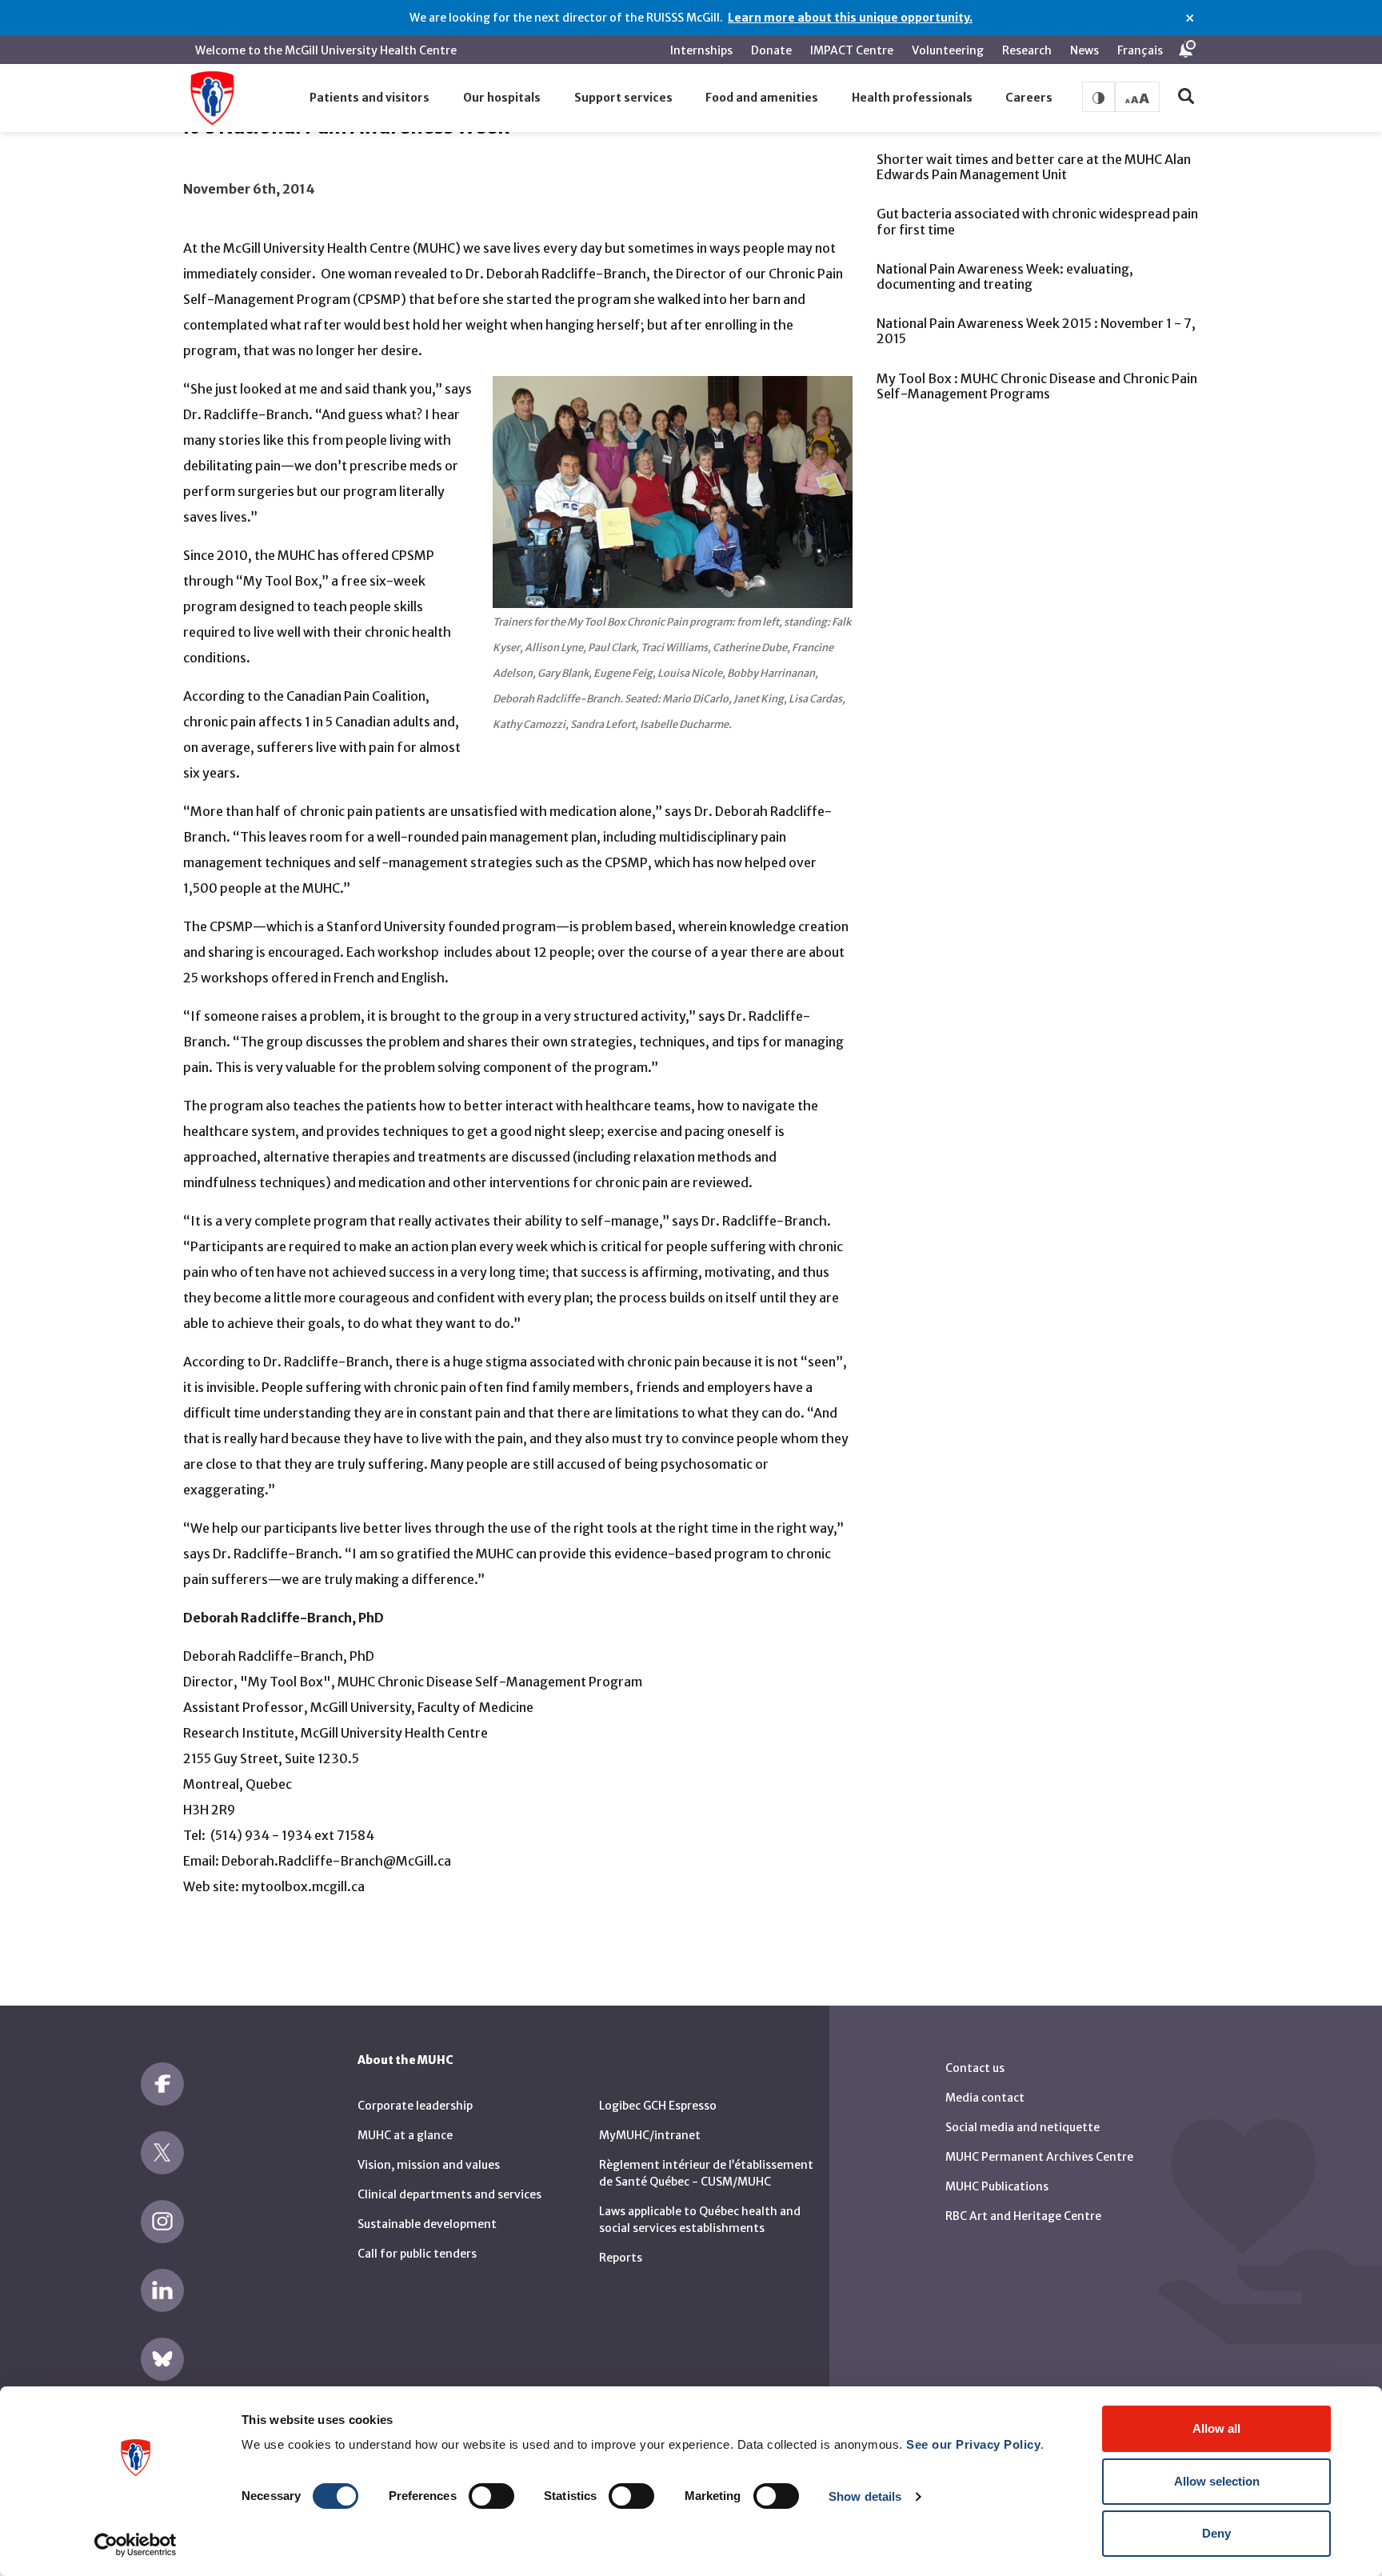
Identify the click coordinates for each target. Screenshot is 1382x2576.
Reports (621, 2258)
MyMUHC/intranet (650, 2135)
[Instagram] (162, 2222)
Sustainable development (427, 2224)
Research (1027, 50)
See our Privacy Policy (973, 2444)
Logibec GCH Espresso (658, 2106)
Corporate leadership (415, 2106)
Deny (1216, 2533)
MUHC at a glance (405, 2135)
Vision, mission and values (429, 2165)
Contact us (975, 2068)
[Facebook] (162, 2084)
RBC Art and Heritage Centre (1023, 2216)
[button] (370, 98)
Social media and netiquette (1023, 2127)
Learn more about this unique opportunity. (850, 18)
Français (1140, 50)
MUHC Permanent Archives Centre (1039, 2157)
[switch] (491, 2496)
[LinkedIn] (162, 2290)
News (1084, 50)
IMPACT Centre (852, 50)
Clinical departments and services (449, 2194)
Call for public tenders (417, 2254)
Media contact (985, 2098)
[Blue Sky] (162, 2359)
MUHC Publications (997, 2186)
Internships (701, 50)
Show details (865, 2496)
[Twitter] (162, 2153)
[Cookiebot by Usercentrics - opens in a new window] (136, 2545)
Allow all (1216, 2428)
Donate (771, 50)
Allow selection (1217, 2481)
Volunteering (948, 50)
